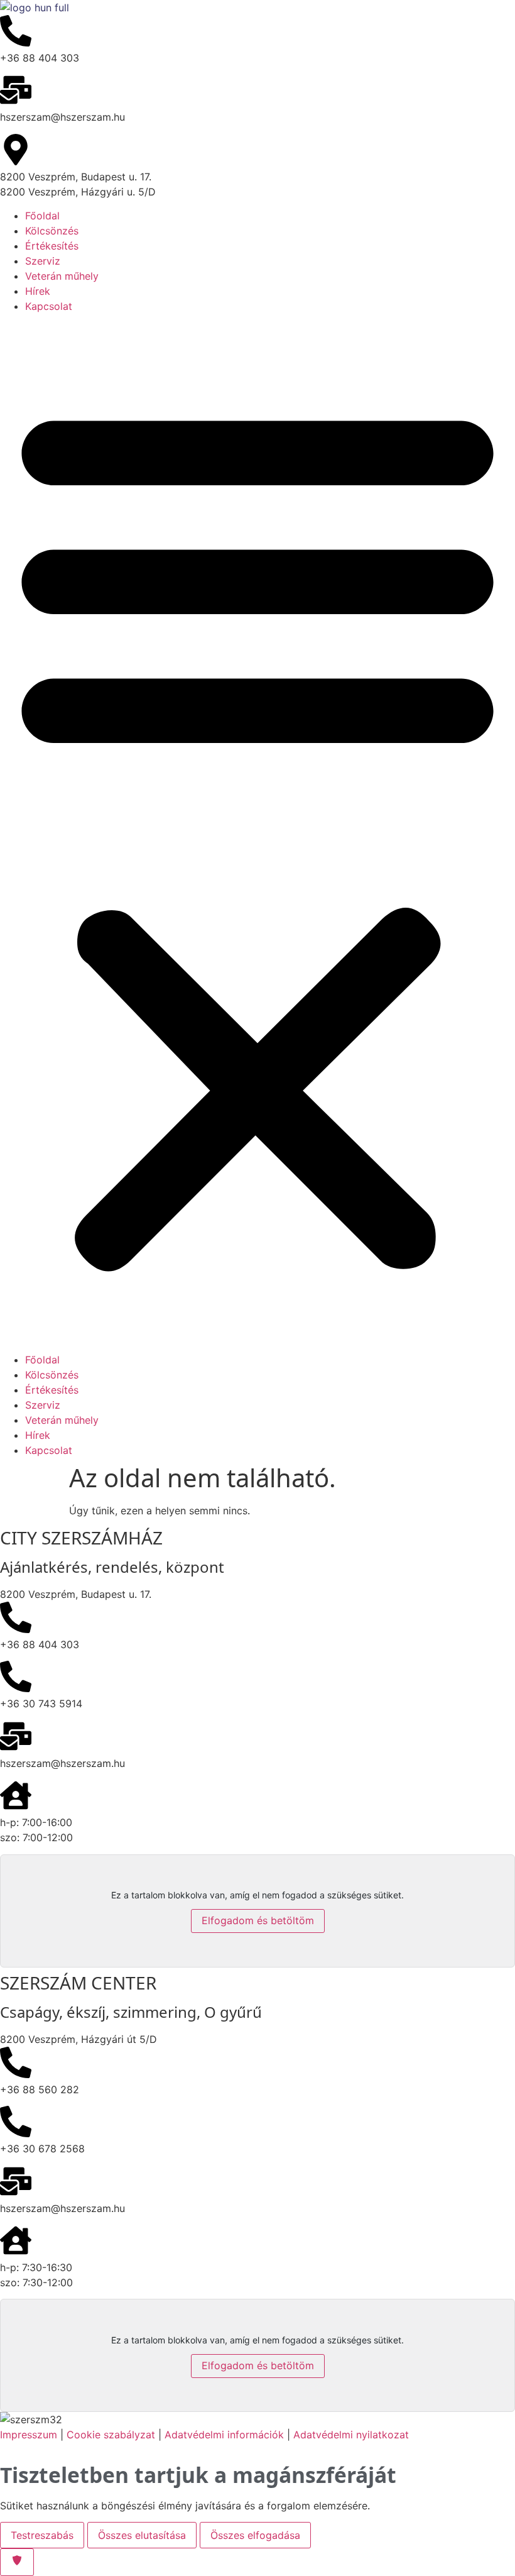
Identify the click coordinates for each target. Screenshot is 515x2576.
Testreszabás (42, 2535)
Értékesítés (52, 246)
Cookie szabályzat (112, 2435)
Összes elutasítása (142, 2535)
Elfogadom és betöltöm (258, 1920)
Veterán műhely (62, 276)
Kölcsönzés (52, 231)
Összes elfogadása (255, 2535)
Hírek (38, 291)
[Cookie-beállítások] (17, 2562)
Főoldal (42, 216)
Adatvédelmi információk (224, 2435)
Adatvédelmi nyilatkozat (351, 2435)
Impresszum (29, 2435)
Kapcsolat (49, 306)
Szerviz (43, 261)
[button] (257, 833)
